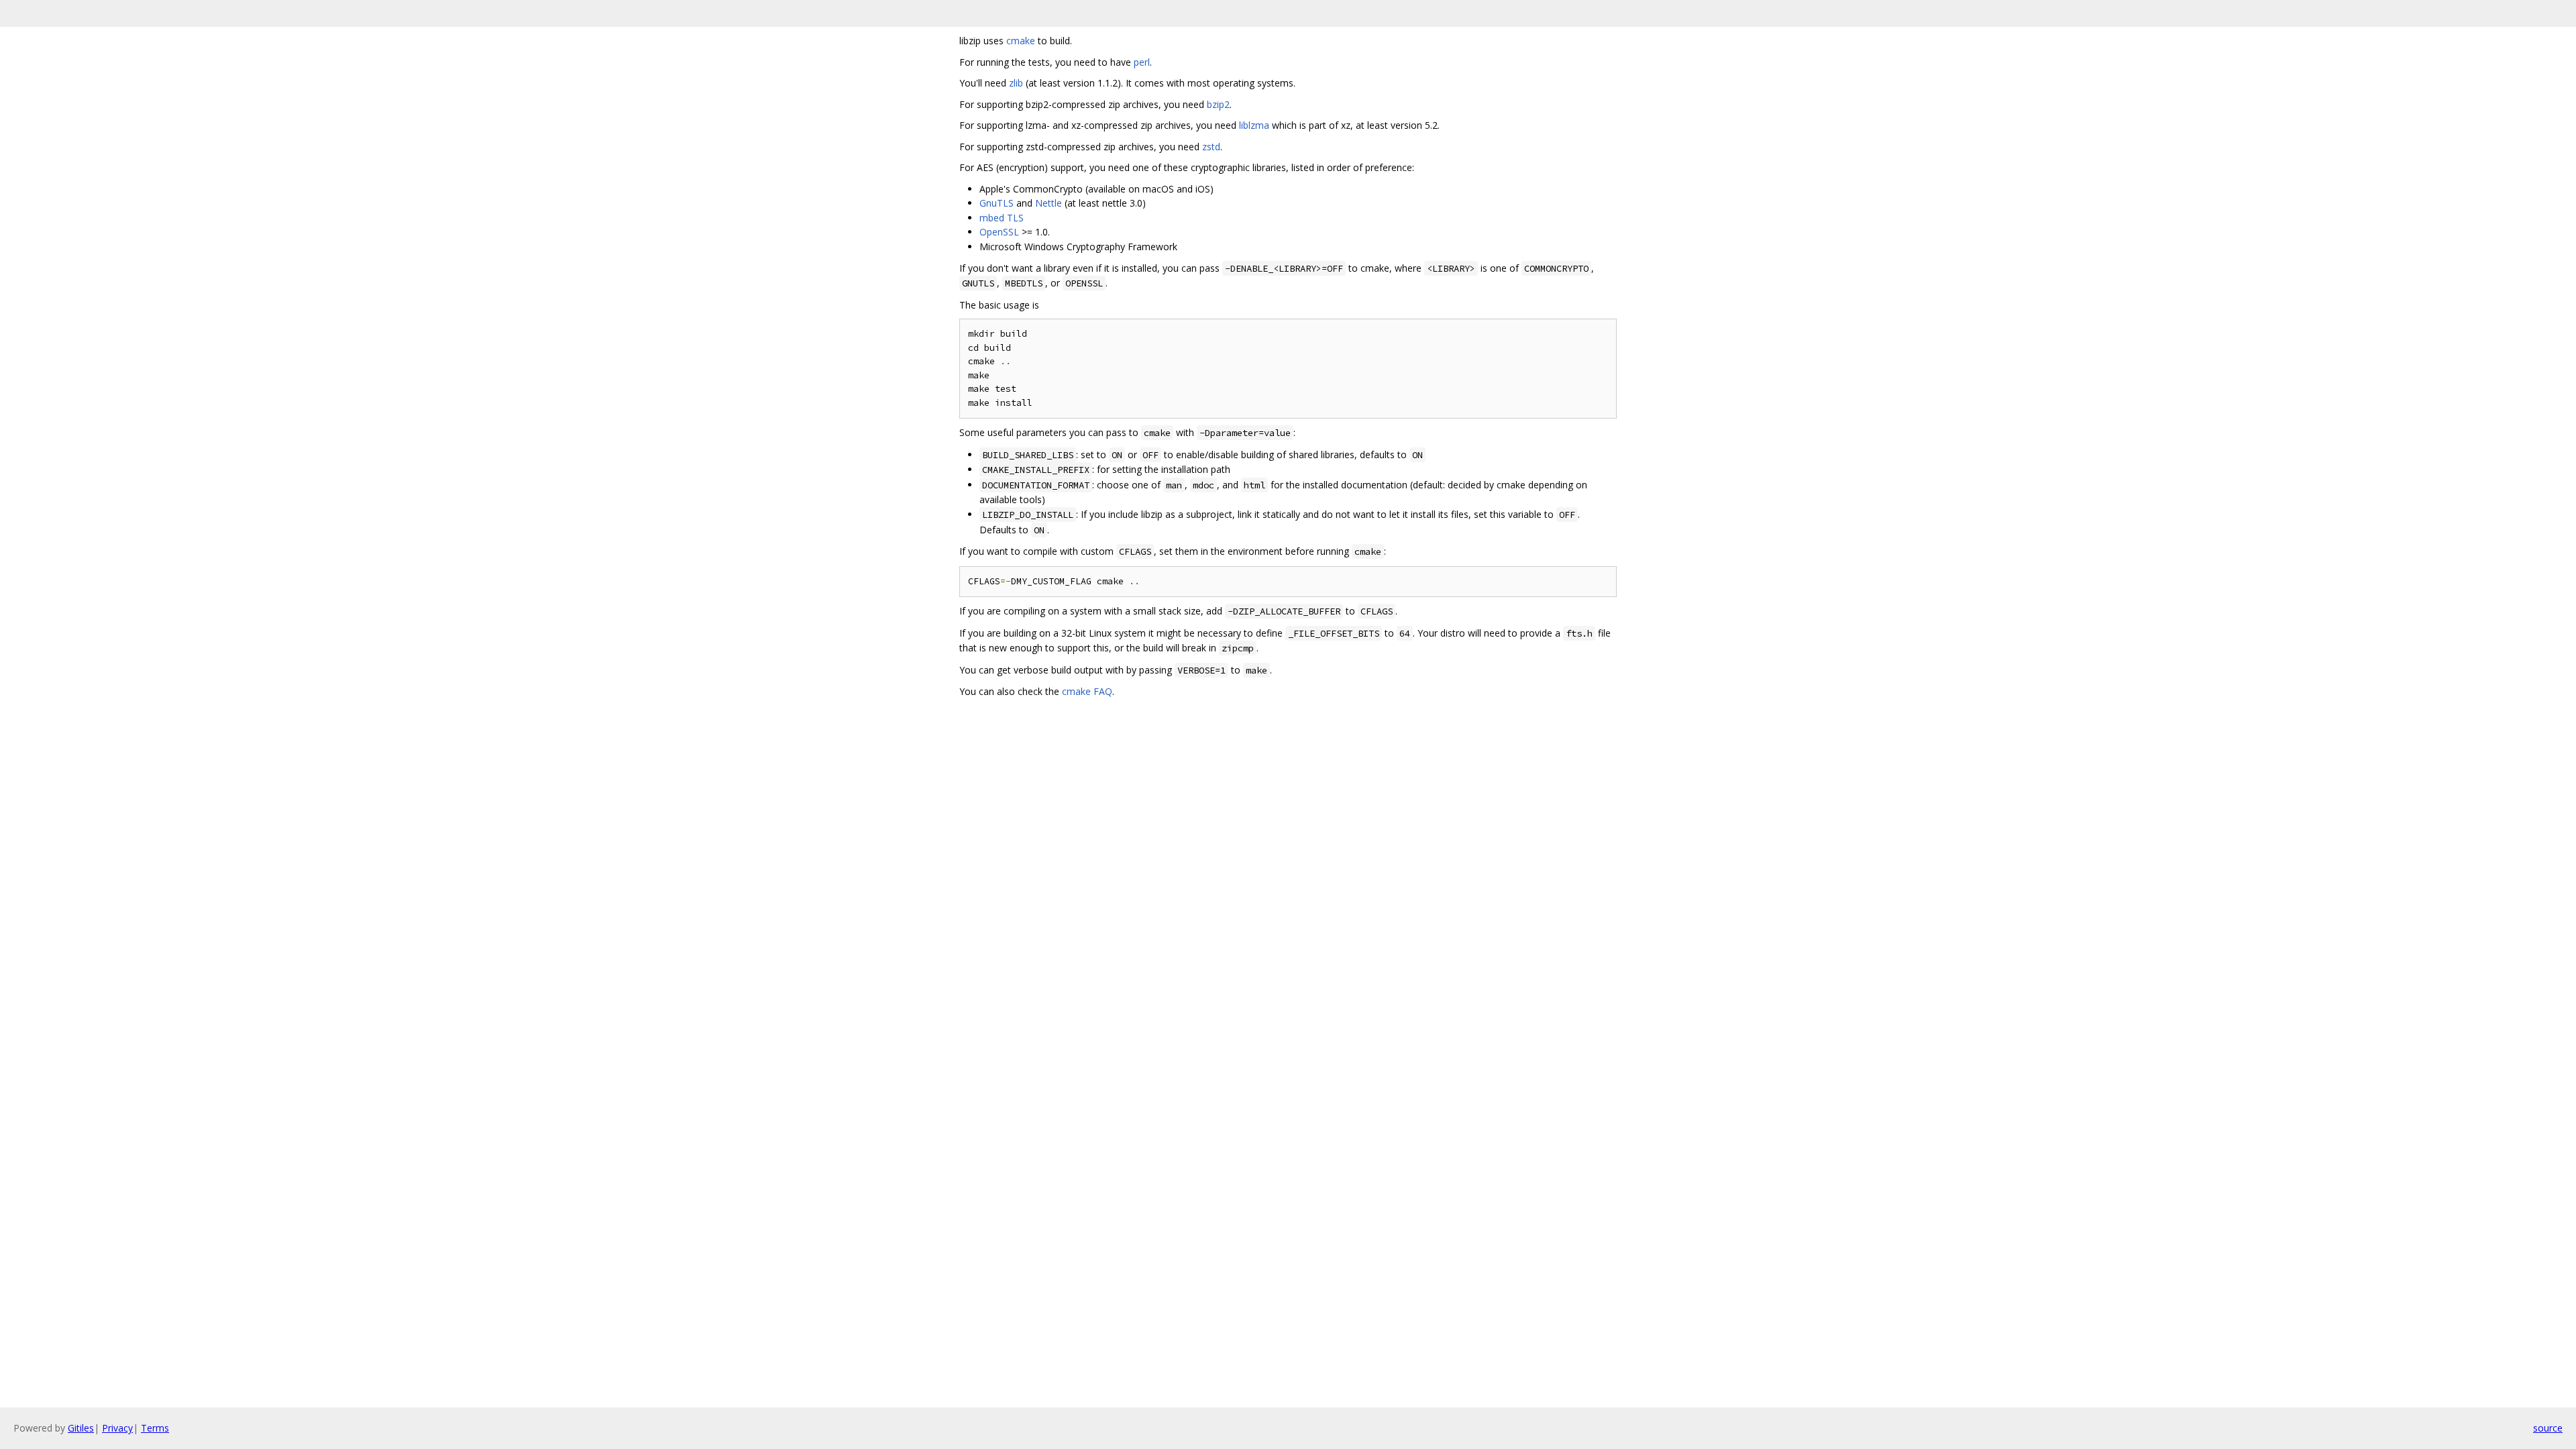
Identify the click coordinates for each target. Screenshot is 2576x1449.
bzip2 (1218, 104)
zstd (1211, 147)
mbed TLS (1002, 218)
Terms (155, 1428)
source (2548, 1428)
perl (1142, 62)
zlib (1016, 83)
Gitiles (81, 1428)
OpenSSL (999, 232)
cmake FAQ (1087, 691)
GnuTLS (997, 203)
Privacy (117, 1428)
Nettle (1049, 203)
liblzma (1254, 125)
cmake (1021, 41)
